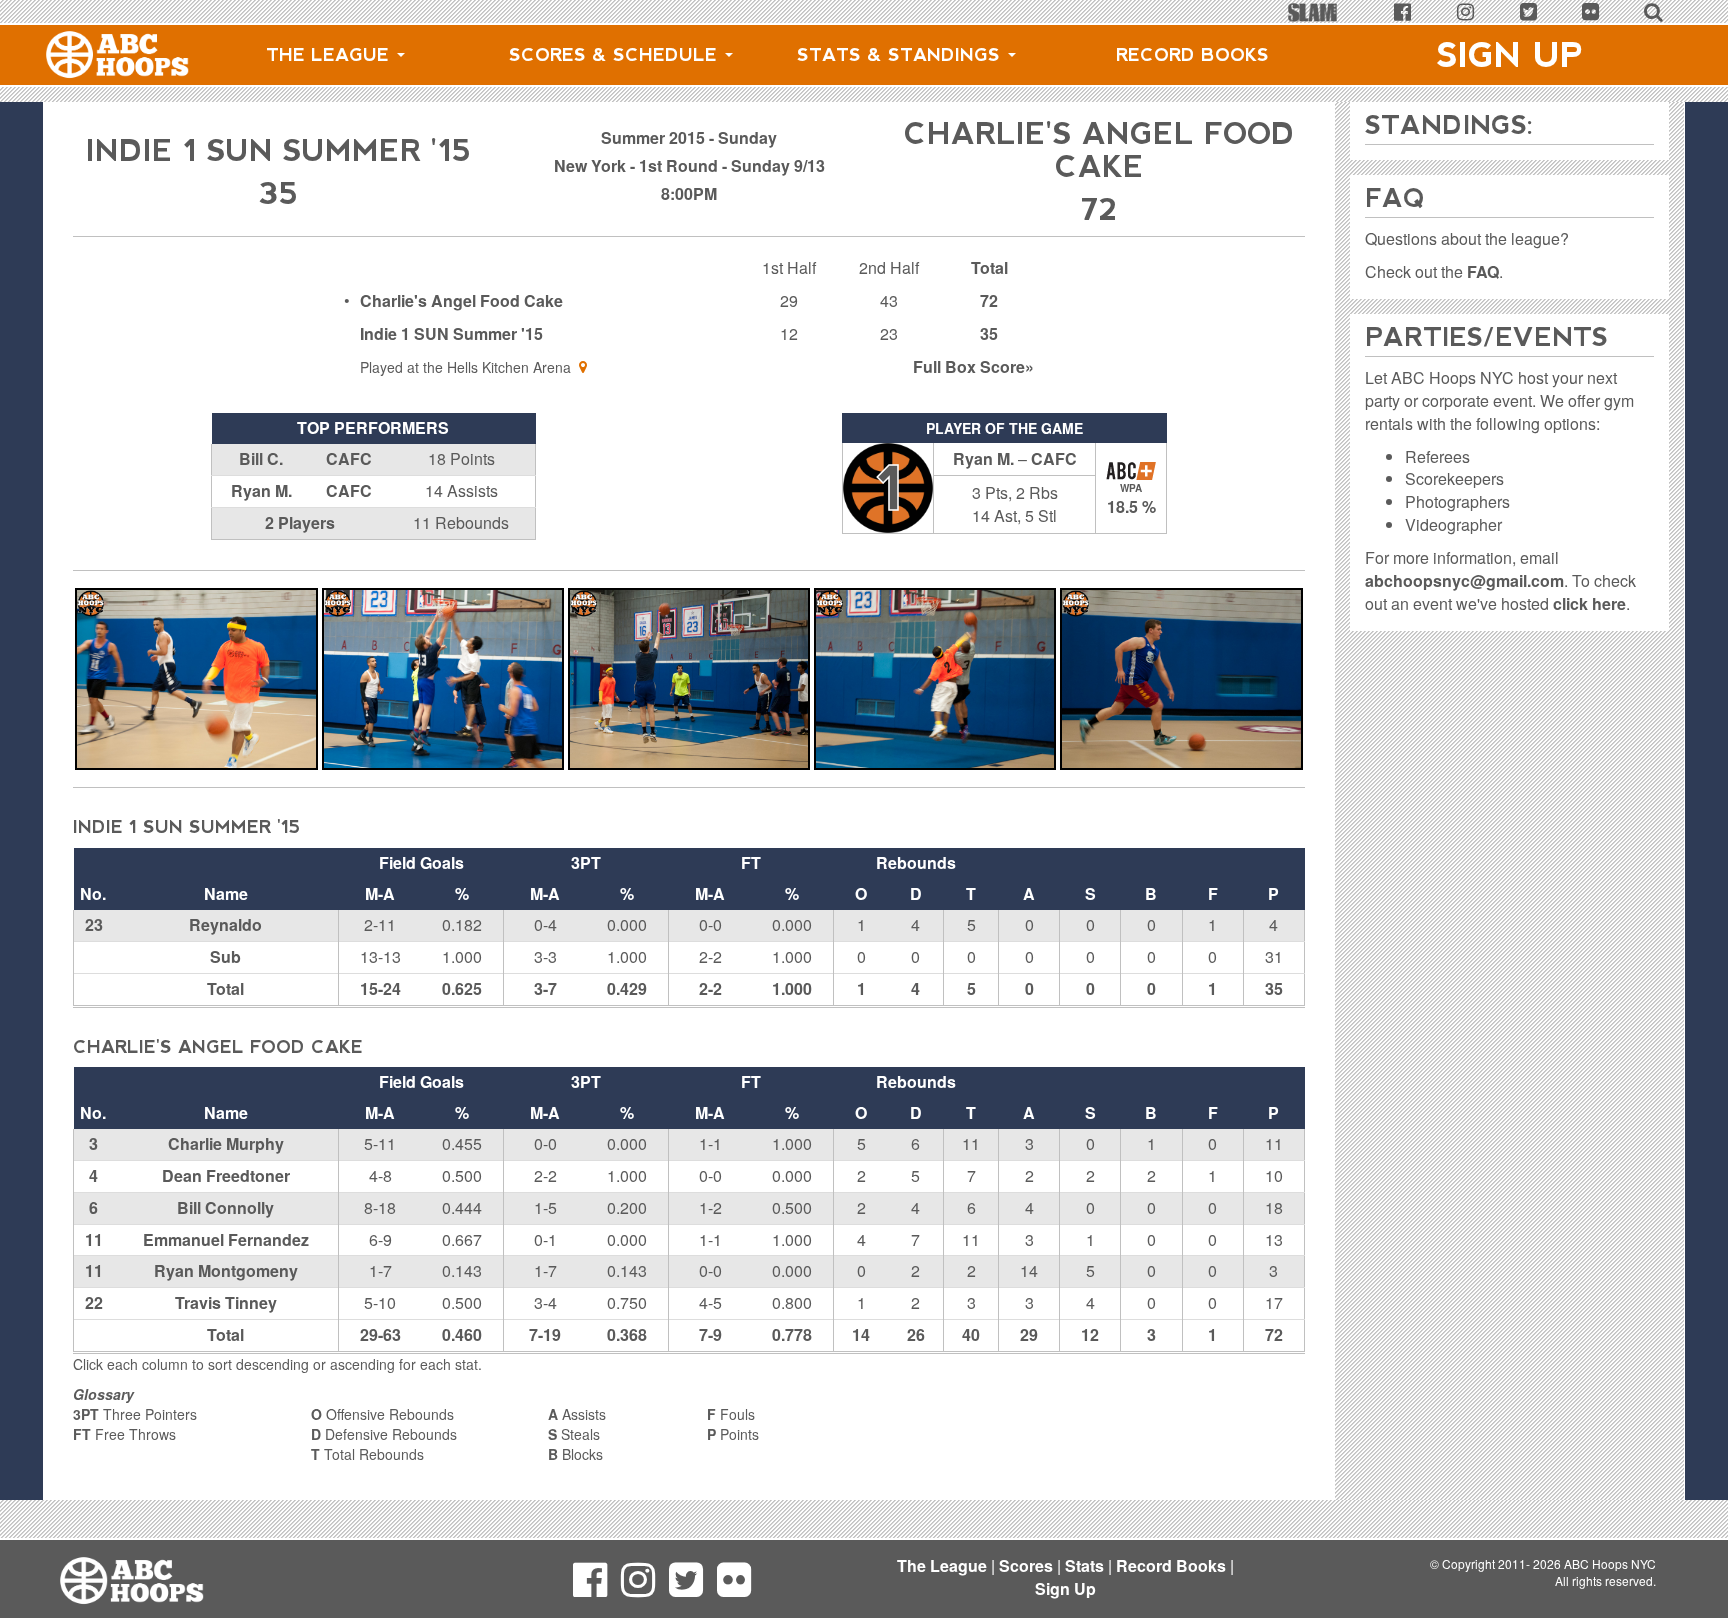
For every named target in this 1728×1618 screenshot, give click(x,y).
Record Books (1192, 55)
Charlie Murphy (226, 1143)
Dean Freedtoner (226, 1175)
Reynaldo (225, 924)
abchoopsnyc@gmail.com (1464, 580)
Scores (1026, 1565)
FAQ (1483, 271)
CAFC (349, 458)
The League (330, 55)
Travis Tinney (226, 1302)
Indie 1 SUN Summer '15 (451, 333)
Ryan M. (261, 490)
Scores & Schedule (616, 55)
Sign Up (1510, 55)
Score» (973, 366)
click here (1589, 603)
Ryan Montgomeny (226, 1270)
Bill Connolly (225, 1207)
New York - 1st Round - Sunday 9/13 (689, 165)
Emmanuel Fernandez (226, 1239)
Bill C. (261, 458)
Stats (1084, 1565)
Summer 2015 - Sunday (689, 137)
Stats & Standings (901, 55)
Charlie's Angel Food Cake (461, 300)
